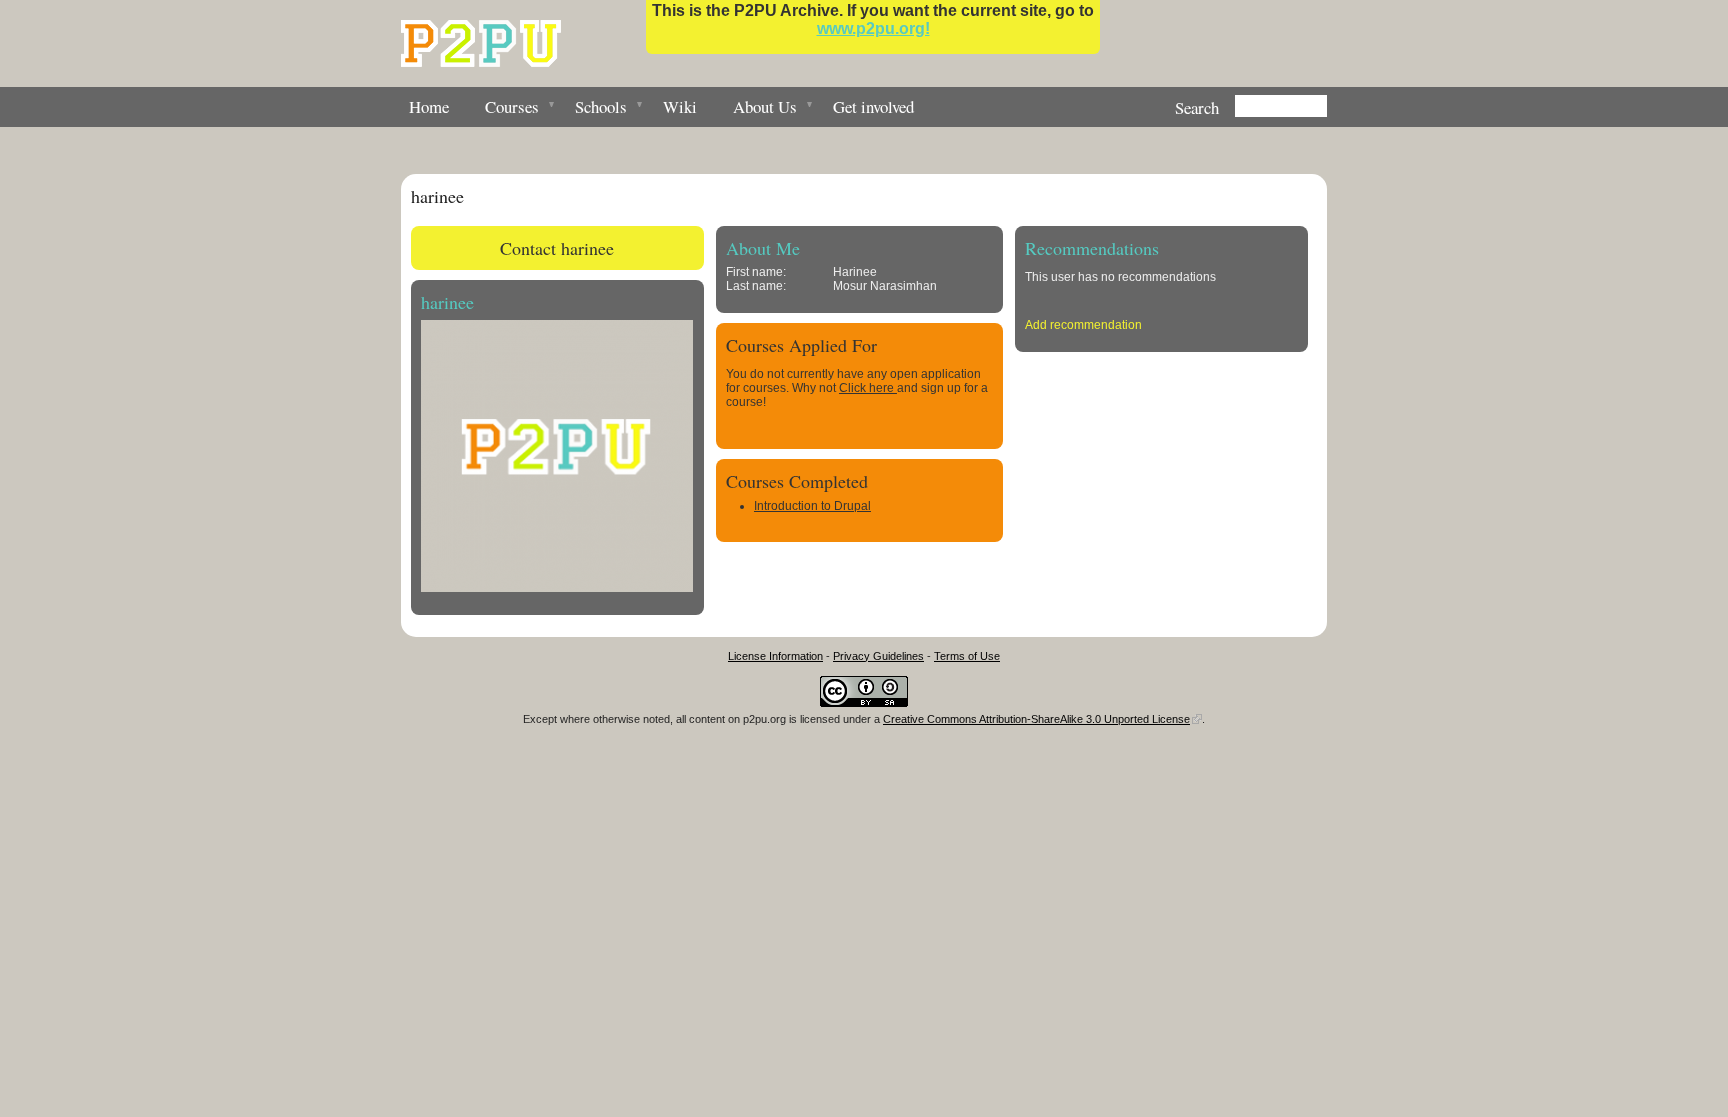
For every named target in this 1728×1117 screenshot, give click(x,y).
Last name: (756, 286)
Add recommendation (1083, 325)
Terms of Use (967, 656)
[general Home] (481, 43)
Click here (868, 388)
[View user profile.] (557, 588)
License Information (775, 656)
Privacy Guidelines (878, 656)
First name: (756, 272)
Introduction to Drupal (812, 506)
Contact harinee (557, 248)
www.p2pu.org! (873, 28)
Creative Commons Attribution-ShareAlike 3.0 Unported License (1036, 719)
